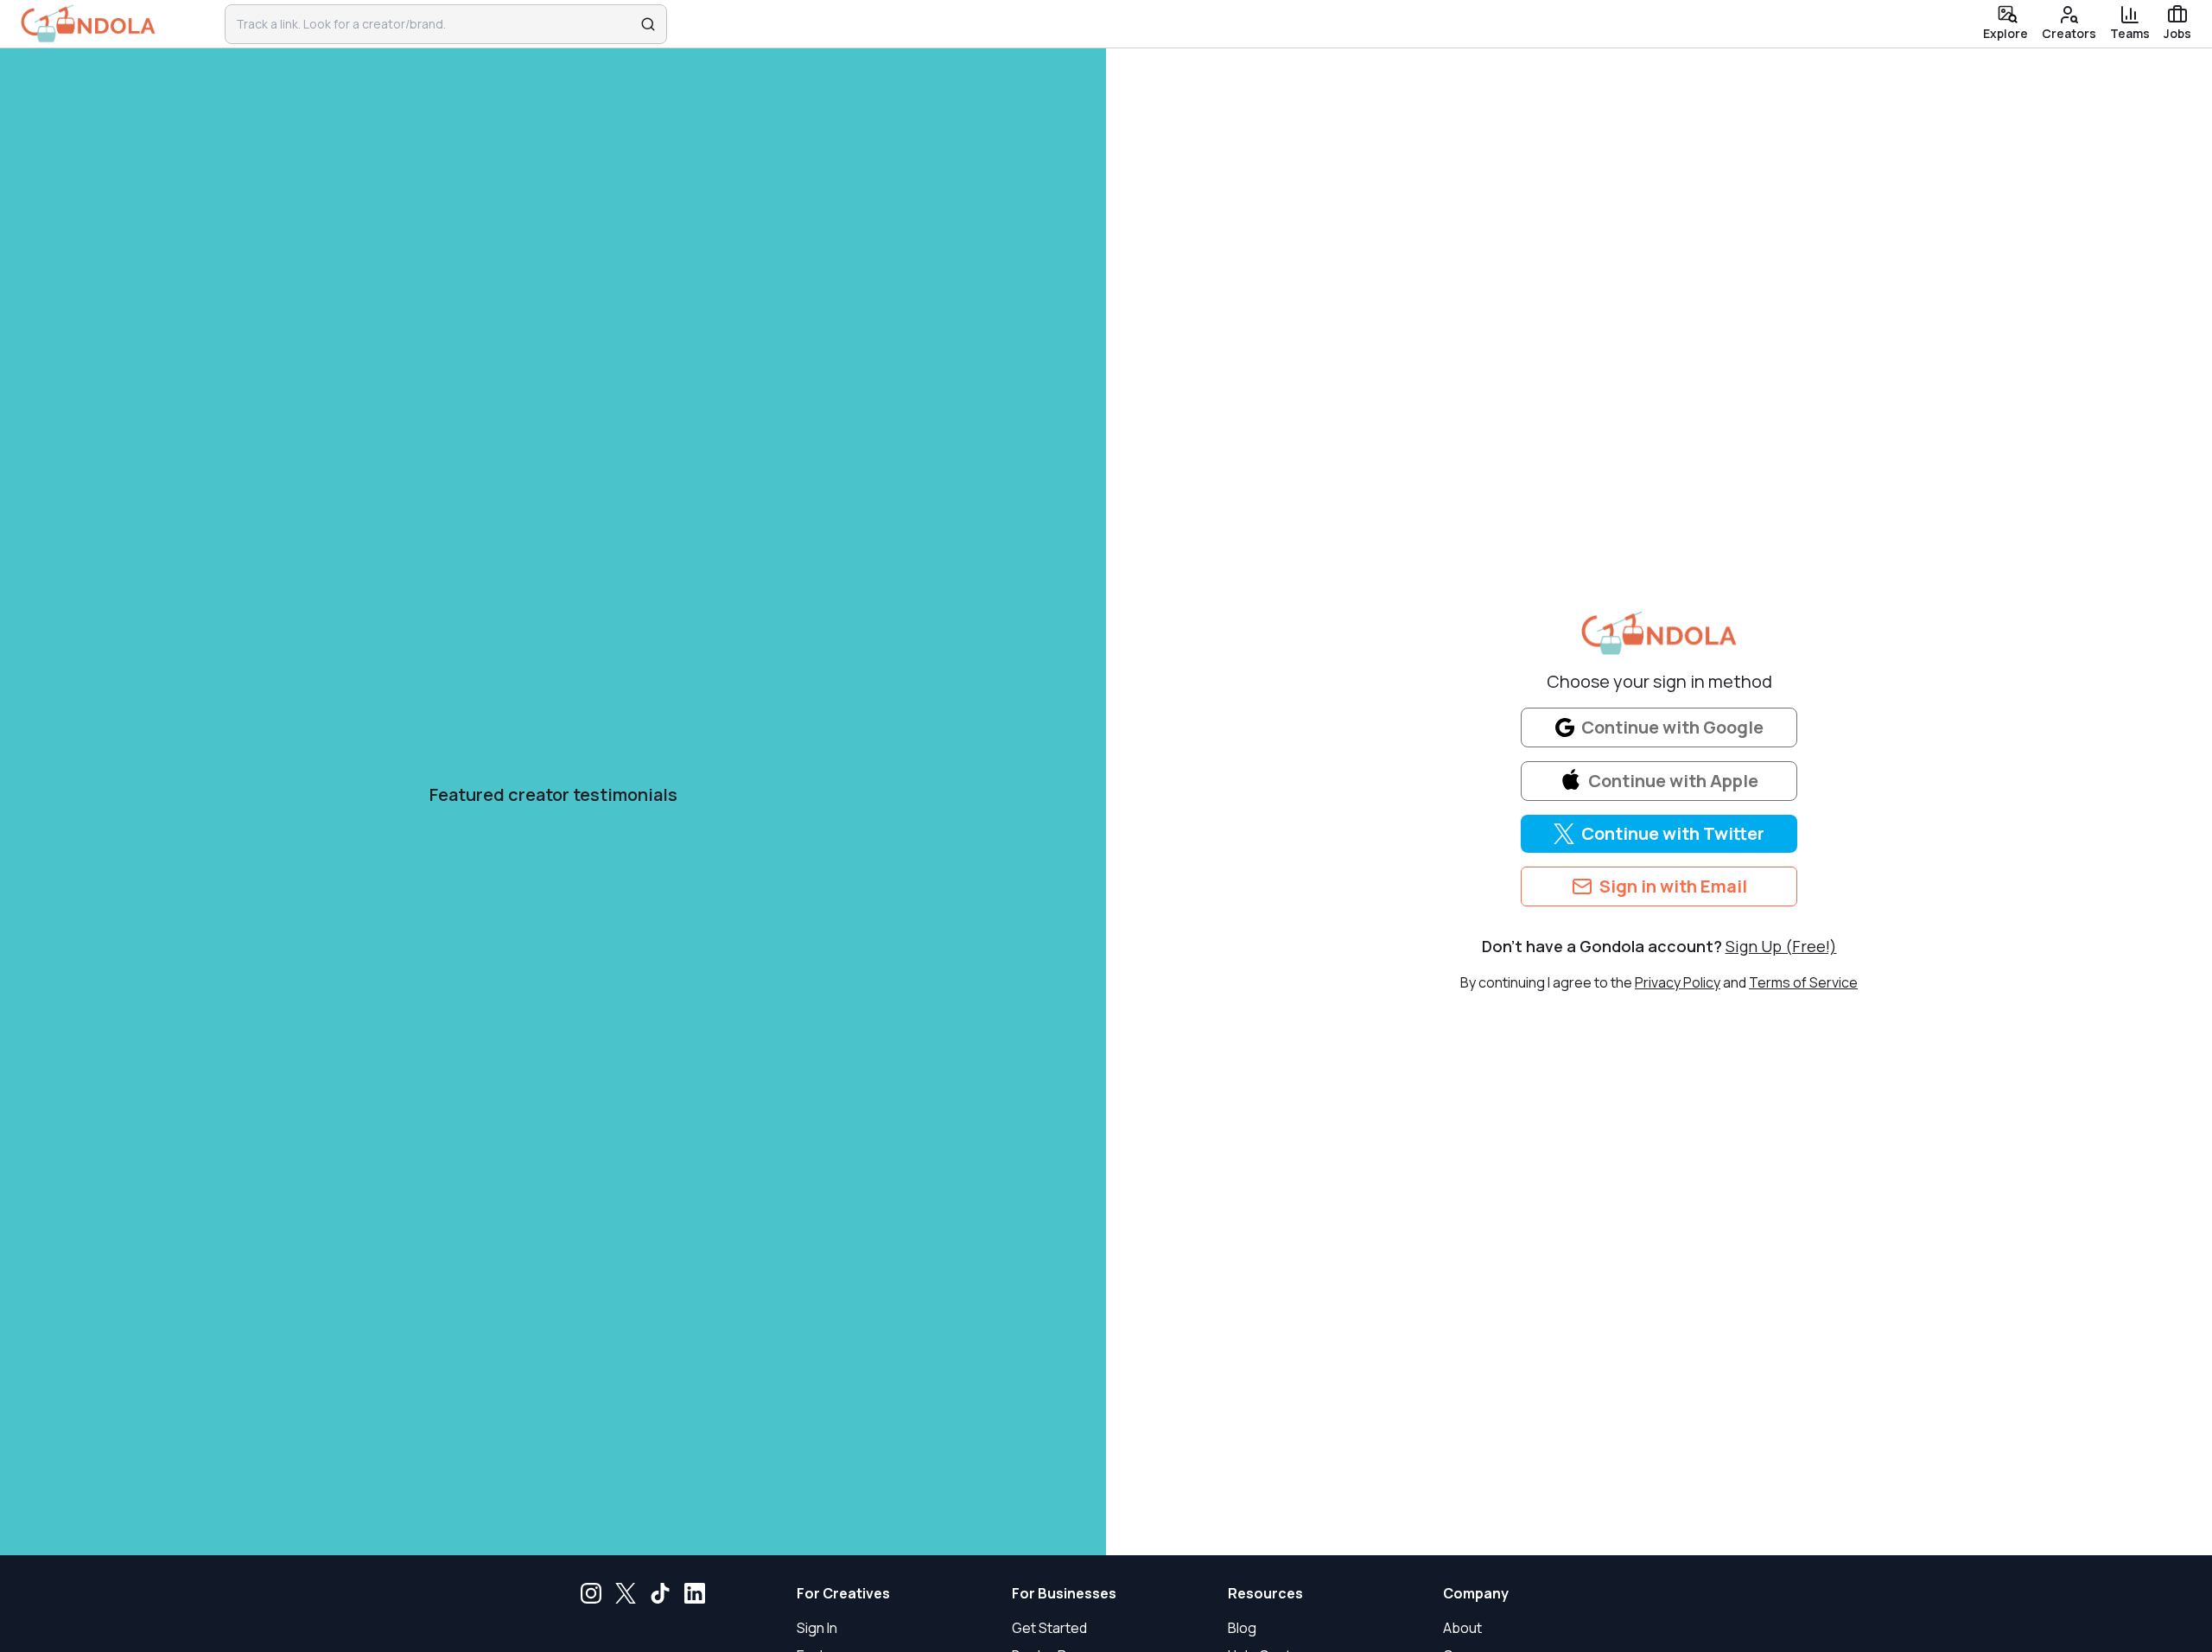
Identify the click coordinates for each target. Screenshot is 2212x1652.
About (1462, 1628)
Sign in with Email (1673, 886)
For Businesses (1064, 1593)
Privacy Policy (1678, 982)
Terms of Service (1803, 982)
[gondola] (88, 24)
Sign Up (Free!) (1781, 946)
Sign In (817, 1628)
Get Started (1049, 1628)
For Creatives (843, 1593)
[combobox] (435, 24)
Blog (1242, 1628)
